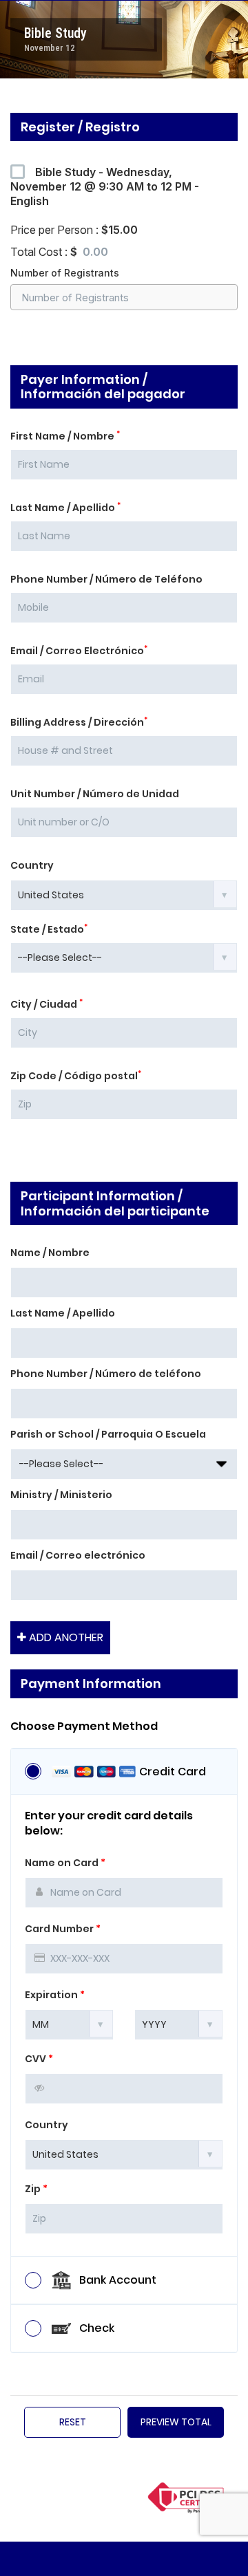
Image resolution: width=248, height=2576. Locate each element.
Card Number (63, 1929)
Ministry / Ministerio (61, 1495)
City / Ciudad (46, 1004)
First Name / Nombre (65, 436)
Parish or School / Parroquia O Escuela (108, 1434)
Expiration (55, 1995)
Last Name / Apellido (65, 508)
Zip (36, 2189)
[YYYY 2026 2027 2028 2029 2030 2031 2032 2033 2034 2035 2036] (179, 2024)
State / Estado (49, 929)
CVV (39, 2059)
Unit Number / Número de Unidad (95, 794)
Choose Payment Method (84, 1727)
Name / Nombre (50, 1253)
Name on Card (65, 1863)
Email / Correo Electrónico (79, 651)
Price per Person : (74, 230)
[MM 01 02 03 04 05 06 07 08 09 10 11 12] (69, 2024)
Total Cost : (46, 252)
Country (32, 865)
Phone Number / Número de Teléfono (106, 579)
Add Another (65, 1637)
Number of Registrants (65, 273)
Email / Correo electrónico (78, 1555)
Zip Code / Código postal (76, 1076)
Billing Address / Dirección (79, 722)
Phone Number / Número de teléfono (106, 1374)
